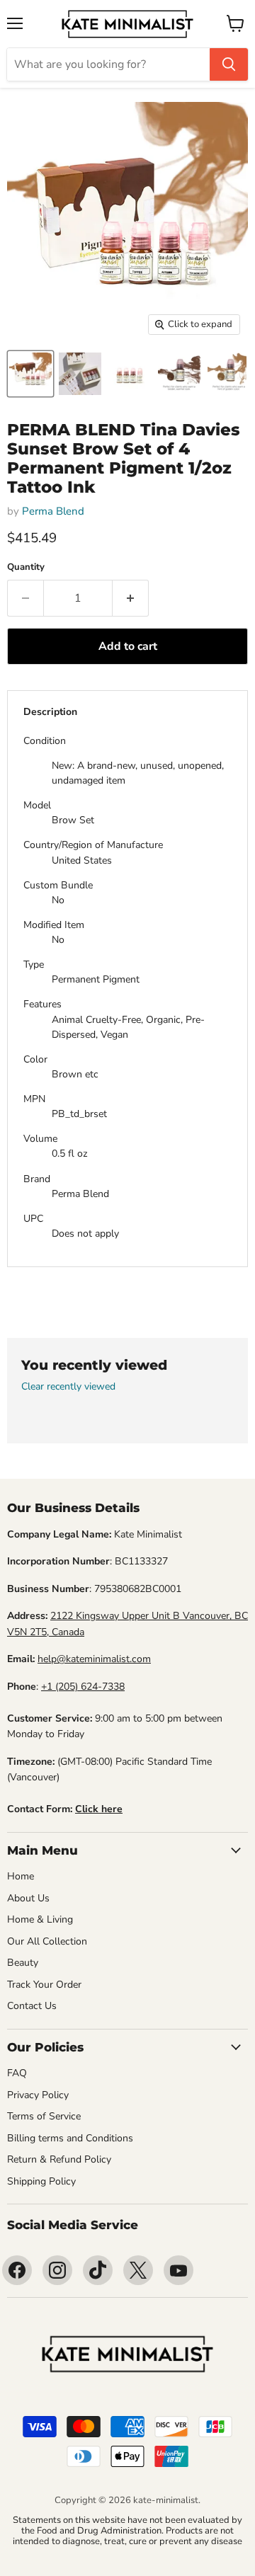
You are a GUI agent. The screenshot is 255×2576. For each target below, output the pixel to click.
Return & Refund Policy (59, 2159)
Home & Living (40, 1919)
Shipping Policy (41, 2181)
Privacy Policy (38, 2095)
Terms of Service (44, 2116)
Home (21, 1876)
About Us (28, 1898)
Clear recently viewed (68, 1387)
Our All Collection (47, 1941)
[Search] (229, 64)
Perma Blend (53, 511)
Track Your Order (44, 1985)
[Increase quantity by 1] (131, 598)
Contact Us (32, 2006)
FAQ (17, 2073)
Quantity (26, 567)
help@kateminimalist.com (94, 1659)
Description (50, 712)
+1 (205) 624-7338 (83, 1687)
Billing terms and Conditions (70, 2138)
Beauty (23, 1963)
